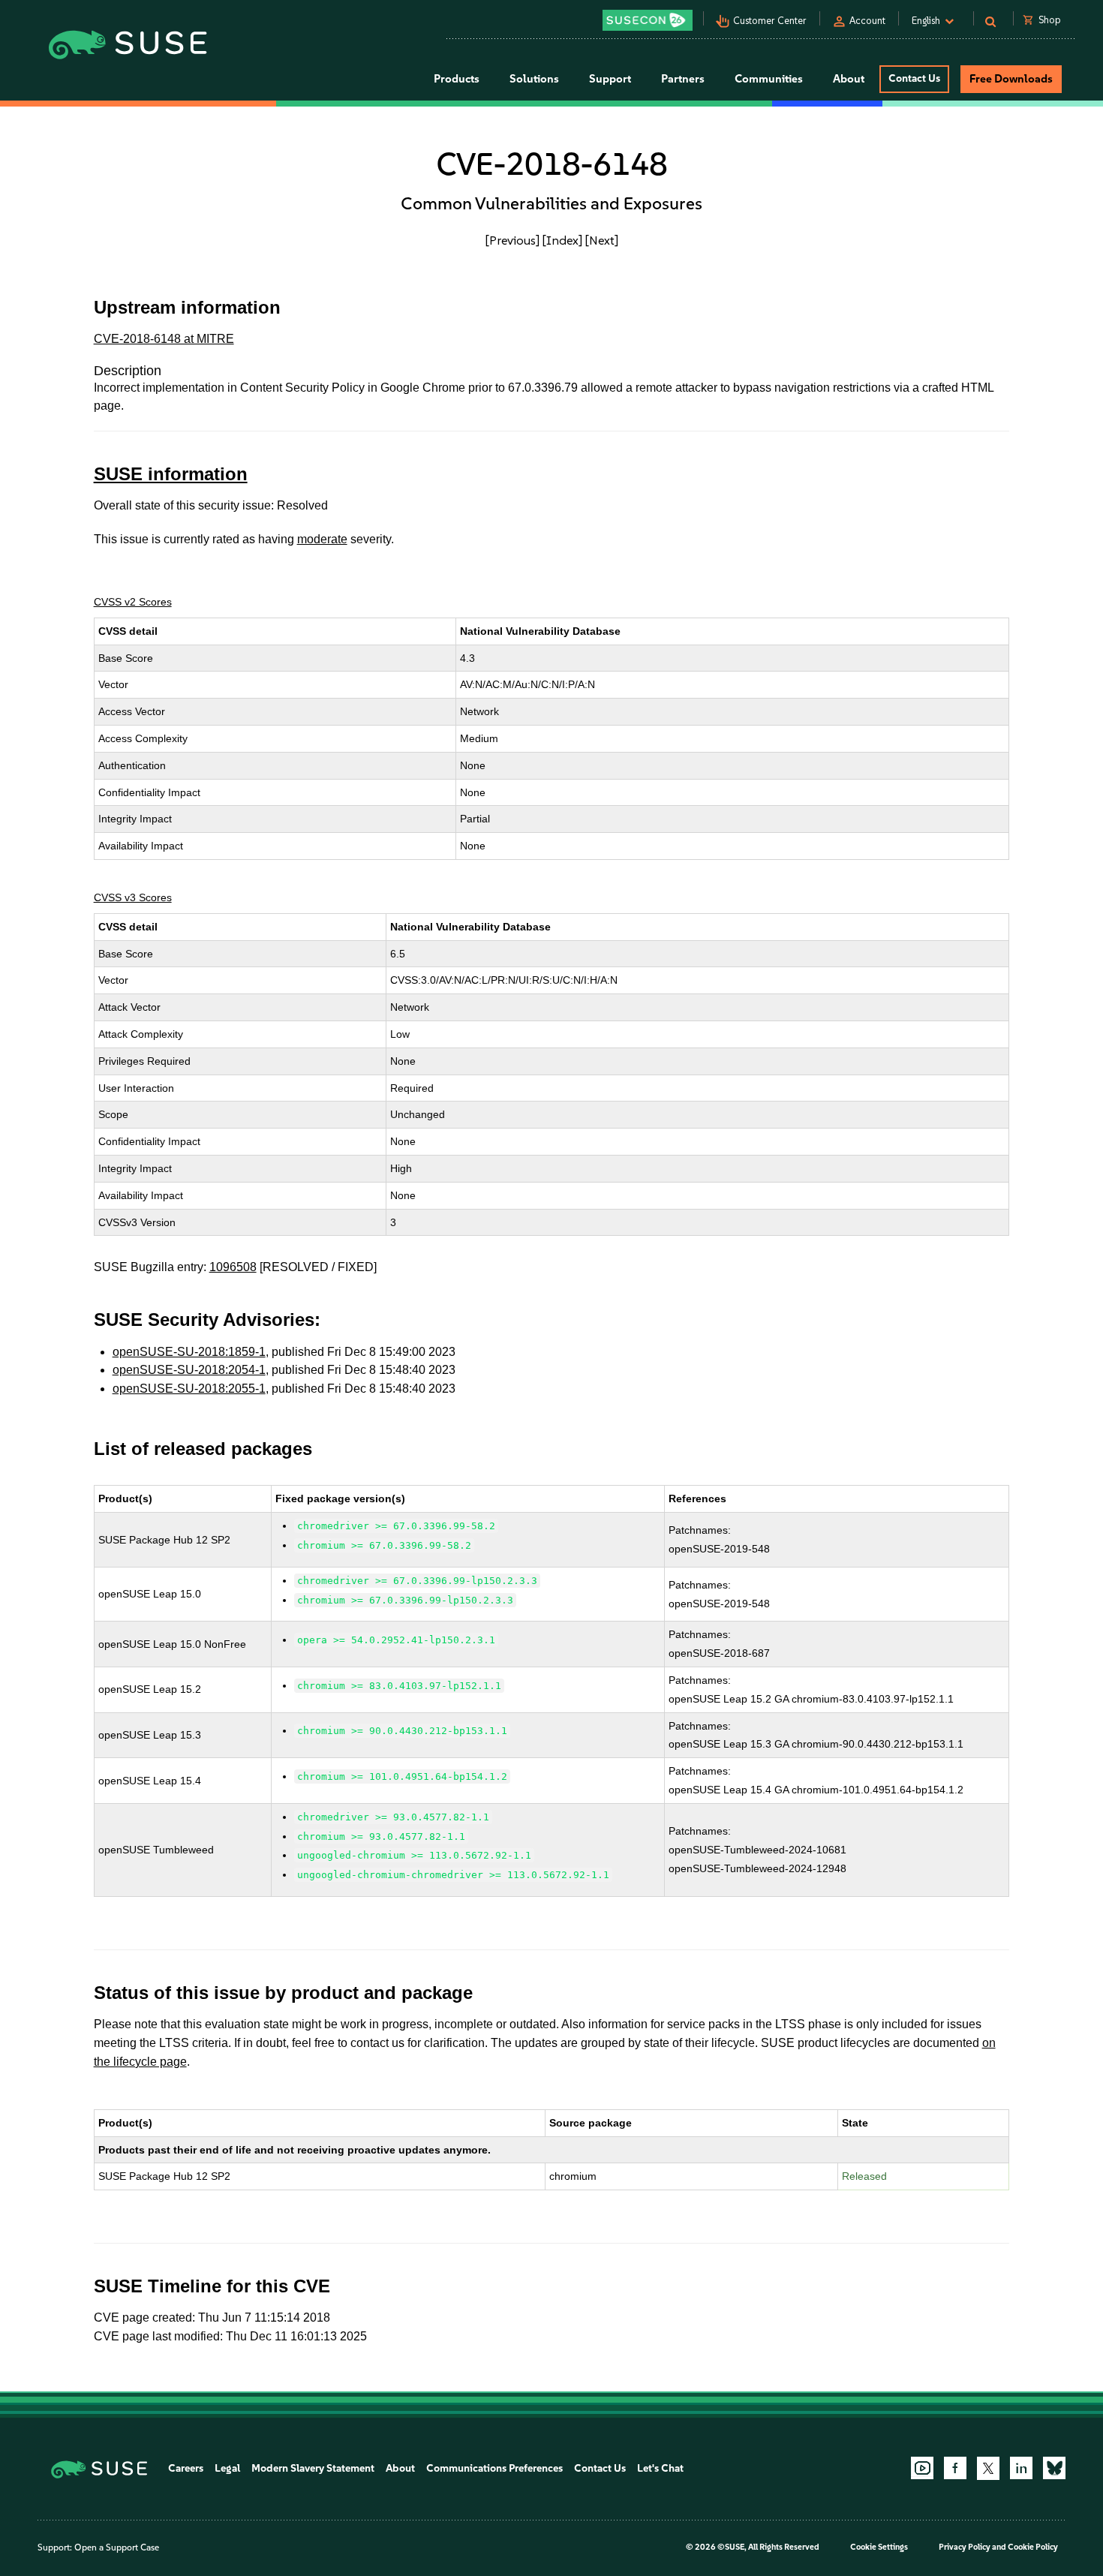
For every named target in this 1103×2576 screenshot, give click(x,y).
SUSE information (171, 474)
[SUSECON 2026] (648, 20)
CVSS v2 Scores (133, 602)
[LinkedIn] (1021, 2468)
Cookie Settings (879, 2547)
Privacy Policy (965, 2547)
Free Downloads (1011, 79)
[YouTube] (922, 2468)
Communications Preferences (494, 2468)
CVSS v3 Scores (133, 897)
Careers (186, 2468)
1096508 (233, 1267)
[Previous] (512, 240)
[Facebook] (955, 2468)
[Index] (562, 240)
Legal (227, 2468)
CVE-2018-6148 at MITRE (164, 339)
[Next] (602, 240)
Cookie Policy (1033, 2547)
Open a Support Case (117, 2547)
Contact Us (914, 78)
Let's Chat (660, 2468)
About (400, 2468)
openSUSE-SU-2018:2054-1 (189, 1370)
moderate (322, 539)
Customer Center (770, 21)
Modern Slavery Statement (313, 2468)
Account (867, 21)
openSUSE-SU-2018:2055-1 (189, 1389)
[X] (988, 2468)
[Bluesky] (1054, 2468)
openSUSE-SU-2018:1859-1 (189, 1352)
